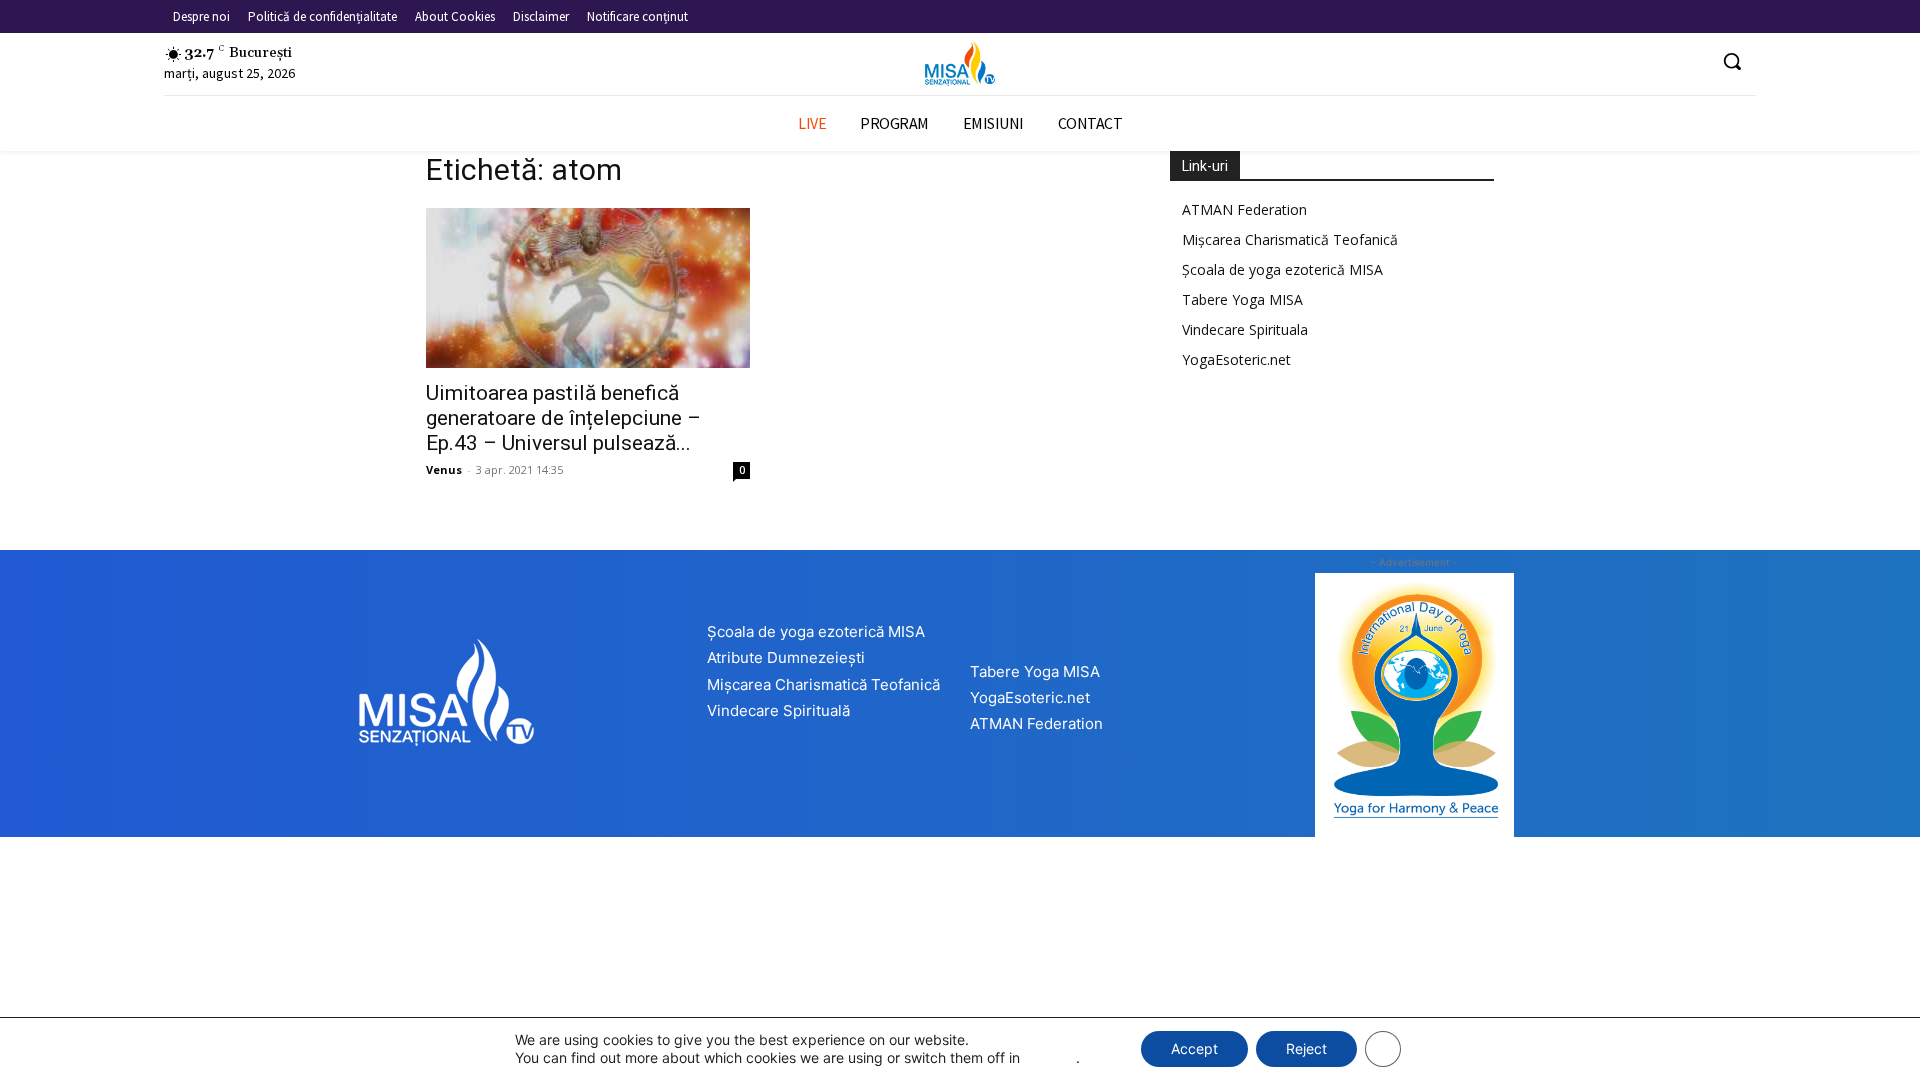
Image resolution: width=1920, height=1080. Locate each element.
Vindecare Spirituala (1245, 329)
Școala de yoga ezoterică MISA (1282, 269)
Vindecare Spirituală (778, 710)
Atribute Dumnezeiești (786, 657)
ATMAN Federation (1244, 209)
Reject (1306, 1048)
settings (1050, 1057)
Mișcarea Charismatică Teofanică (1290, 239)
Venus (444, 469)
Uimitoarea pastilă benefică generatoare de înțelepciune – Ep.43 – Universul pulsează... (563, 418)
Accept (1194, 1048)
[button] (1732, 61)
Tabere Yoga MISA (1242, 299)
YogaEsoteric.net (1236, 359)
